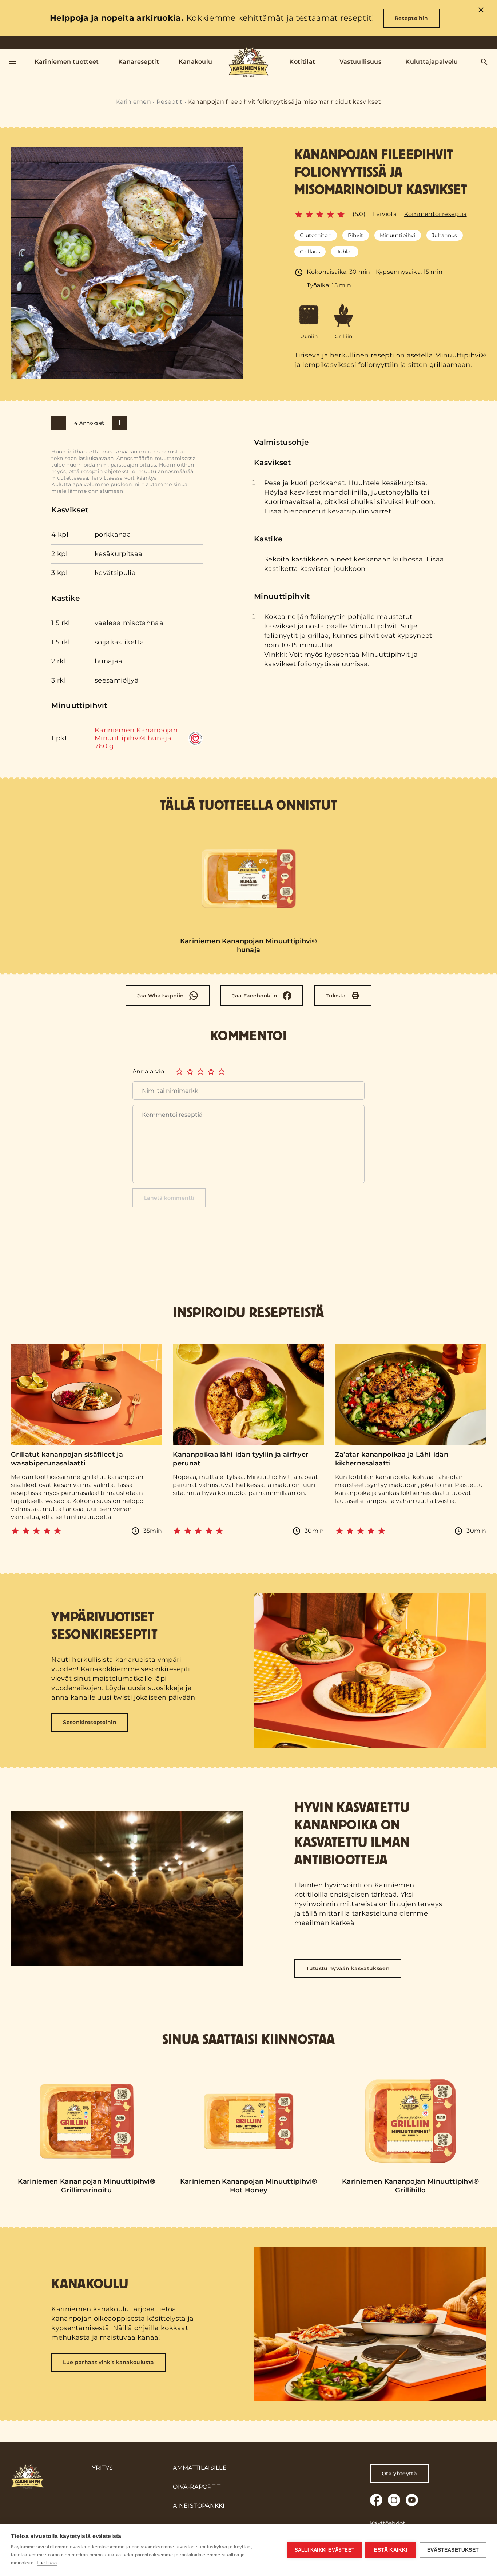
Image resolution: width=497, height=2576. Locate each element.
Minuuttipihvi (398, 235)
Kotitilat (302, 62)
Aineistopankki (199, 2506)
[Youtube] (412, 2500)
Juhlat (345, 252)
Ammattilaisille (200, 2468)
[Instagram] (394, 2500)
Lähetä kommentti (169, 1198)
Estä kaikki (391, 2550)
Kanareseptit (139, 62)
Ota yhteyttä (399, 2473)
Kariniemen (134, 102)
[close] (481, 11)
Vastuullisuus (360, 62)
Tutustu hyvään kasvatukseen (348, 1968)
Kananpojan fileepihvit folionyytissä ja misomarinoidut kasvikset (285, 102)
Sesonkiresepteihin (90, 1722)
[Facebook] (376, 2500)
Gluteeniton (316, 235)
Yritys (103, 2468)
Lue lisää (47, 2563)
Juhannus (445, 235)
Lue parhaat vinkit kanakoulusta (108, 2362)
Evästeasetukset (453, 2550)
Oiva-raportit (197, 2487)
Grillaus (310, 252)
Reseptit (170, 102)
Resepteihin (411, 18)
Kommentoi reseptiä (436, 214)
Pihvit (356, 235)
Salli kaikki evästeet (325, 2550)
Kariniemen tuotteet (67, 62)
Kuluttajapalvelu (432, 62)
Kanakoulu (196, 62)
